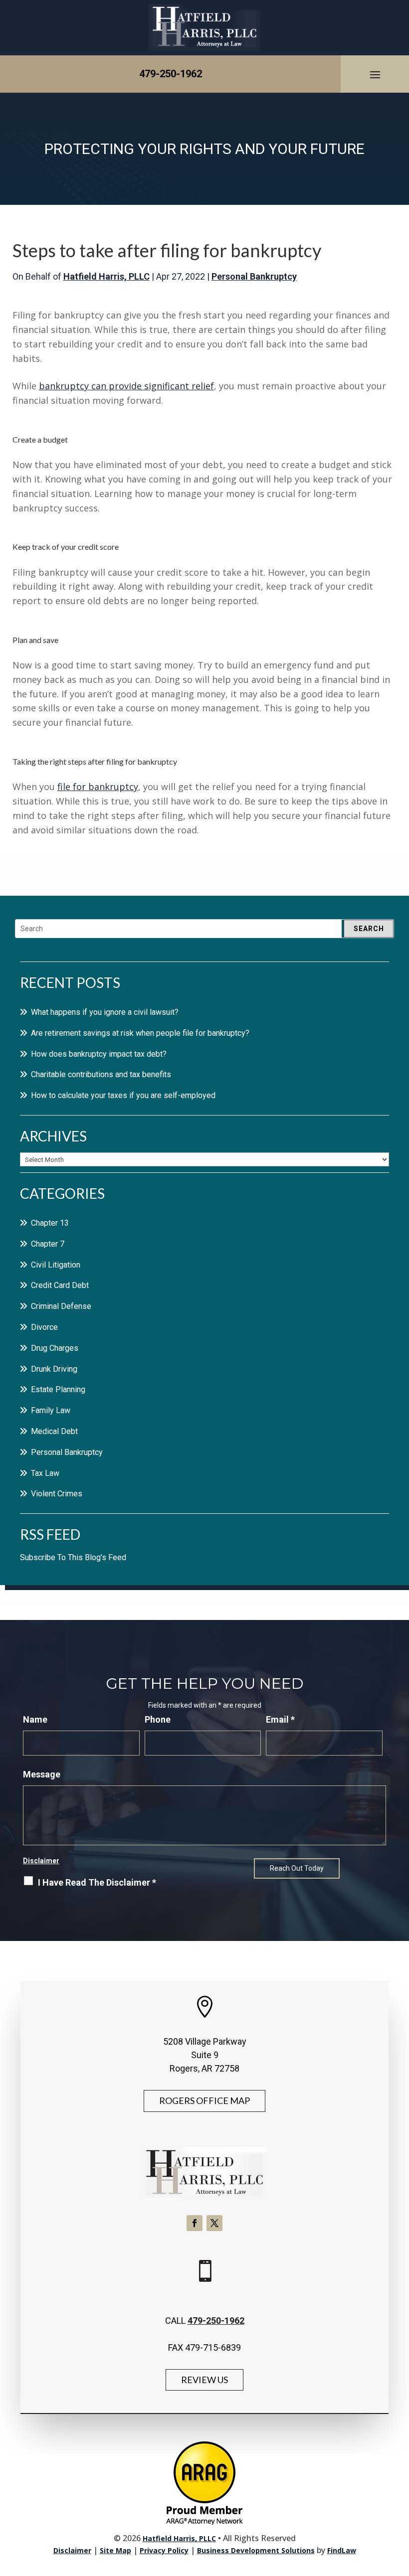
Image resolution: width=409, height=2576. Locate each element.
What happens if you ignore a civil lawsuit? (105, 1012)
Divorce (44, 1327)
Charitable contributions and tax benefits (101, 1074)
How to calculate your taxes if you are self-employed (123, 1095)
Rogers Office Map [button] (204, 2100)
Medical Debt (54, 1431)
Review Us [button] (204, 2380)
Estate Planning (58, 1389)
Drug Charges (55, 1348)
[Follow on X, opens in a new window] (214, 2223)
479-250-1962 (171, 74)
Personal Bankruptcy (254, 276)
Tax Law (45, 1473)
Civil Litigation (56, 1265)
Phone (158, 1719)
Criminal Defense (61, 1306)
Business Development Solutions (256, 2550)
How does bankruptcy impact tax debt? (99, 1054)
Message (42, 1774)
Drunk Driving (54, 1369)
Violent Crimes (57, 1494)
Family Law (51, 1410)
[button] (375, 74)
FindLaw (342, 2550)
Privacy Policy (164, 2550)
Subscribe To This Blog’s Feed (73, 1557)
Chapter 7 (48, 1244)
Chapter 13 (50, 1223)
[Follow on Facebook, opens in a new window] (195, 2223)
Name (35, 1719)
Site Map (115, 2550)
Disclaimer (41, 1861)
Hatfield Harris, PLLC (106, 276)
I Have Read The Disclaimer (97, 1882)
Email (280, 1719)
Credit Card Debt (60, 1285)
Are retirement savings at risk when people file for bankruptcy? (140, 1033)
